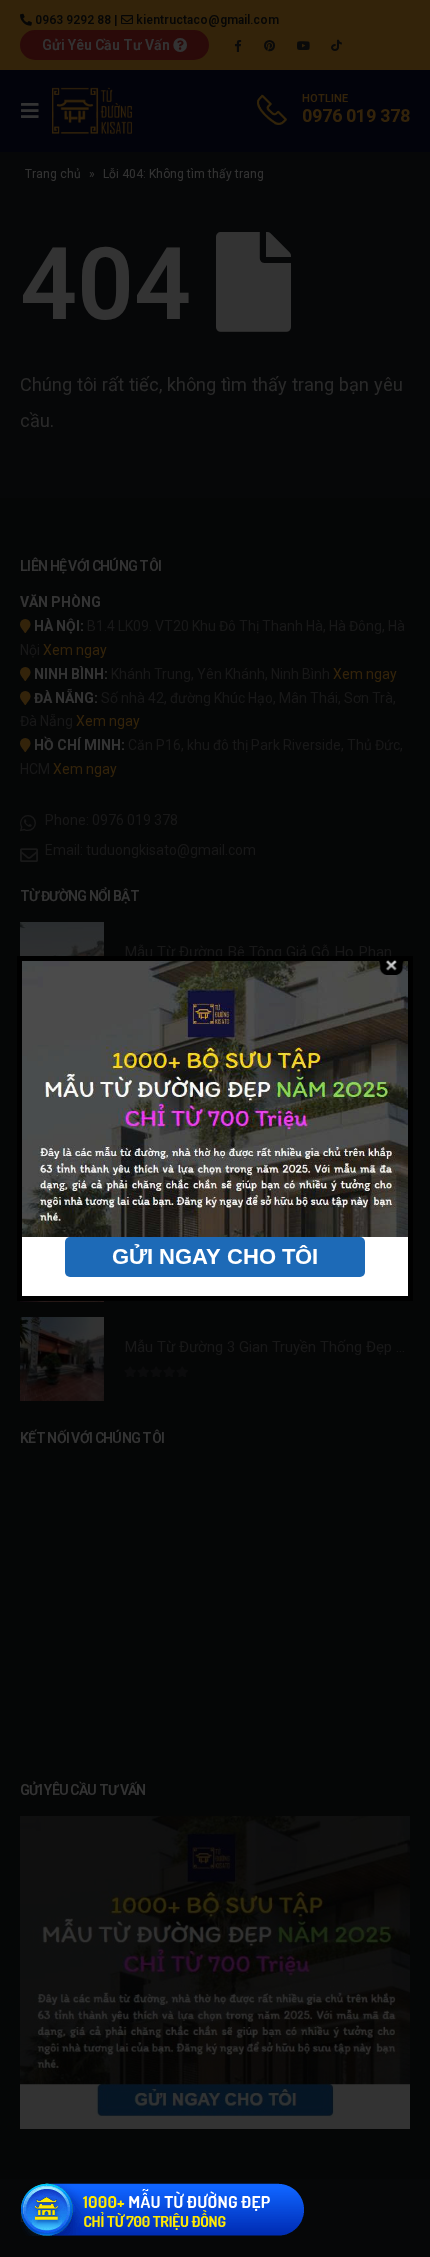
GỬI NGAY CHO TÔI (215, 1256)
